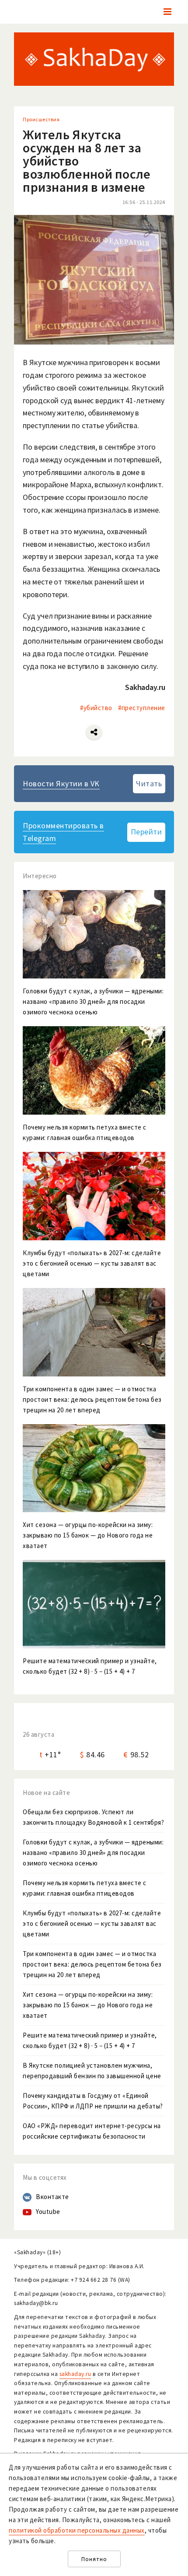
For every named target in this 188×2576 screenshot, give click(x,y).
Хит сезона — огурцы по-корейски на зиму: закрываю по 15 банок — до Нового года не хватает (88, 2005)
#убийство (96, 708)
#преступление (142, 708)
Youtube (48, 2212)
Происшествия (41, 119)
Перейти (146, 832)
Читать (149, 783)
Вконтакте (52, 2197)
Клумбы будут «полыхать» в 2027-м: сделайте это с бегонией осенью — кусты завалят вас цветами (92, 1923)
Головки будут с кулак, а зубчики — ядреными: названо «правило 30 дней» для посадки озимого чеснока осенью (93, 1853)
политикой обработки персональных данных (77, 2530)
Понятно (94, 2559)
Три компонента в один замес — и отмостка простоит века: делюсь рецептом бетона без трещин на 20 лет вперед (92, 1964)
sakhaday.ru (75, 2374)
